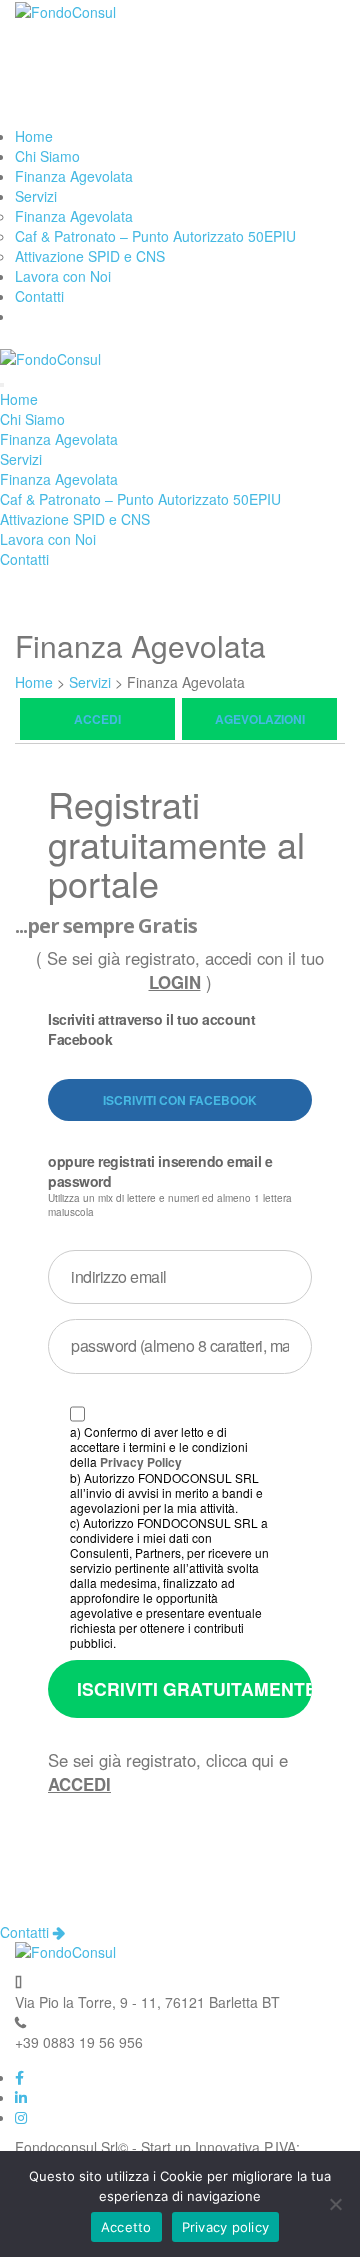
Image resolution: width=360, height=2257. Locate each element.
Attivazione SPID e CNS (90, 256)
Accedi (97, 719)
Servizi (36, 196)
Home (34, 136)
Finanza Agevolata (74, 176)
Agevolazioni (260, 719)
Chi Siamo (47, 156)
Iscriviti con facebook (180, 1100)
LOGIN (175, 982)
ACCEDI (79, 1784)
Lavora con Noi (63, 276)
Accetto (126, 2227)
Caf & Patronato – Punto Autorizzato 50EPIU (155, 236)
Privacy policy (226, 2227)
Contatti (39, 296)
